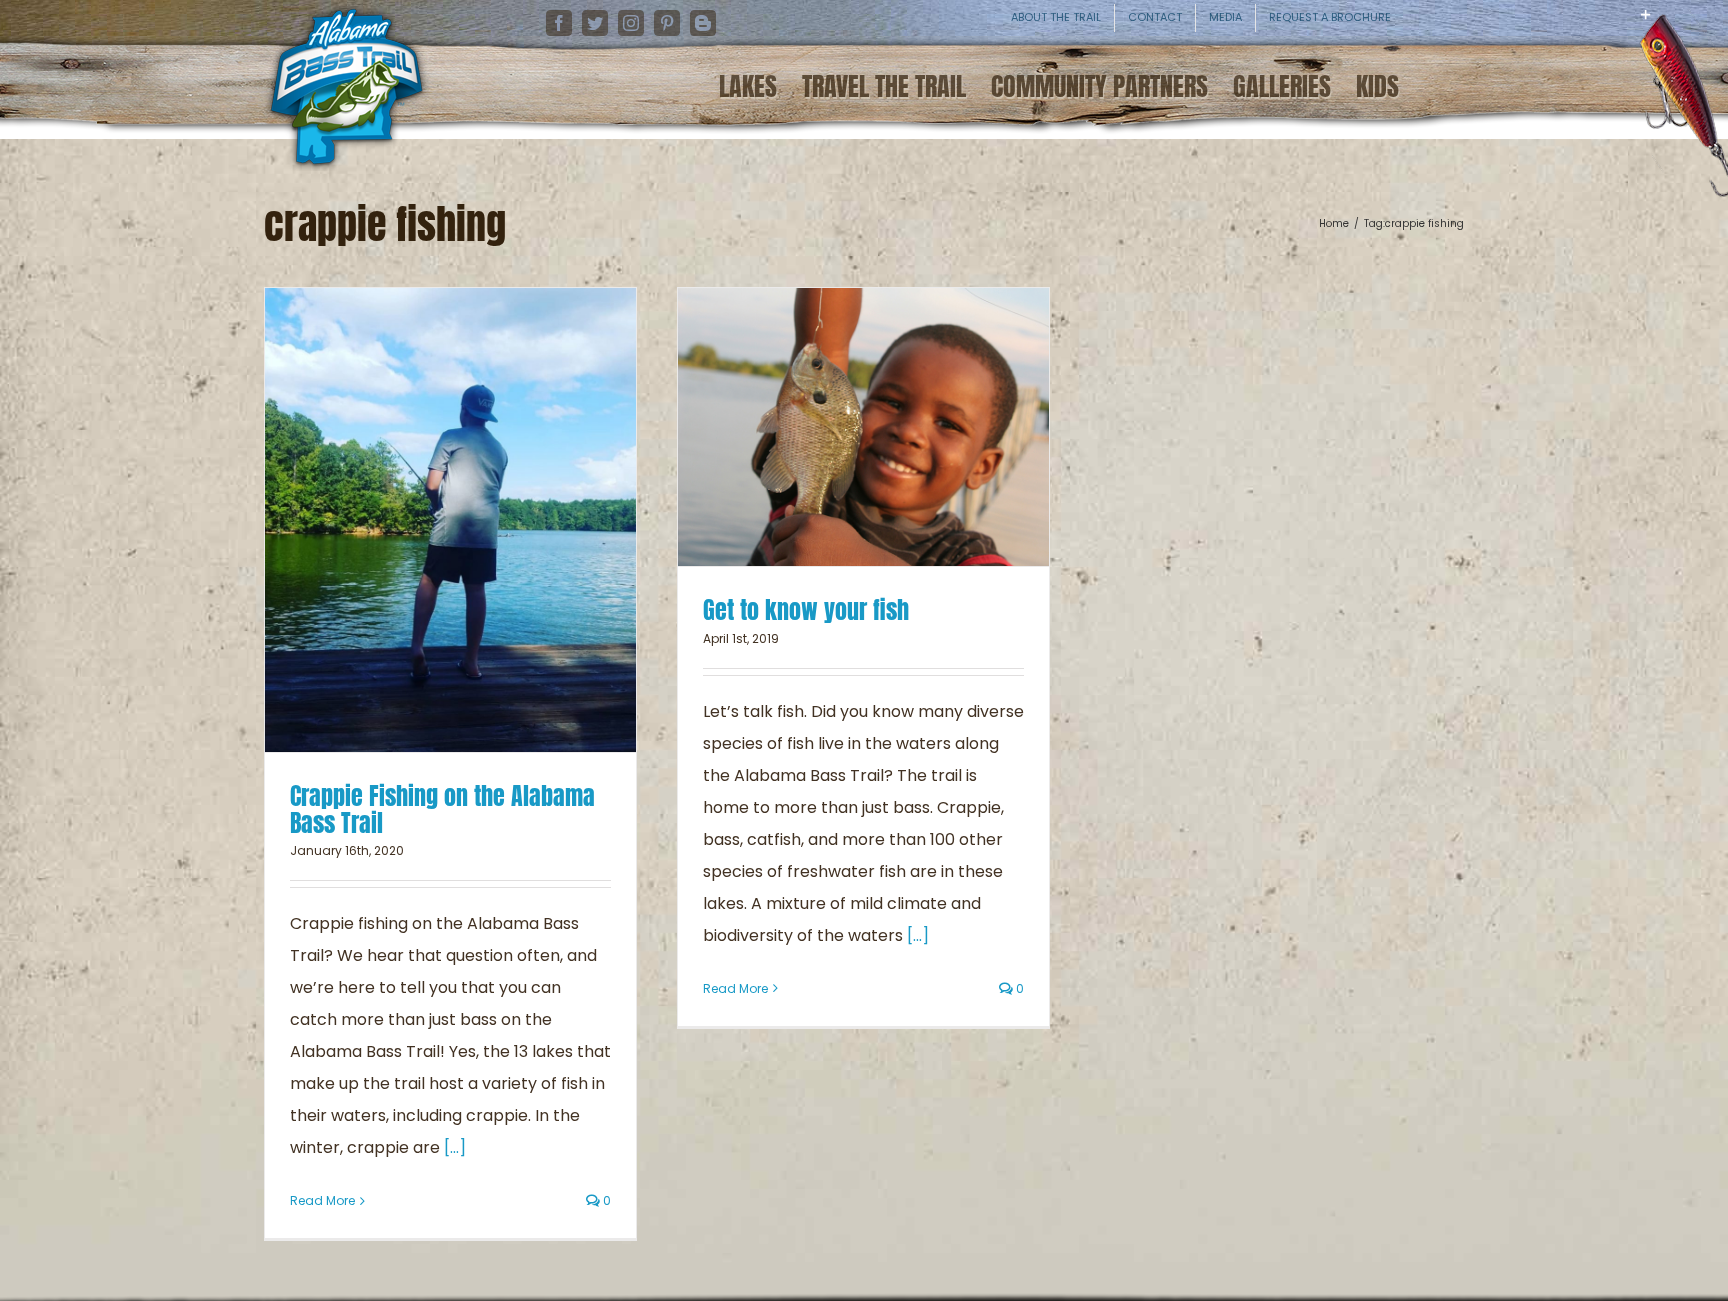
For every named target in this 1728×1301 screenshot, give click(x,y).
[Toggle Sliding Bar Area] (1710, 30)
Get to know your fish (806, 610)
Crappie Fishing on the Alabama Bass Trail (442, 809)
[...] (455, 1147)
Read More (322, 1200)
